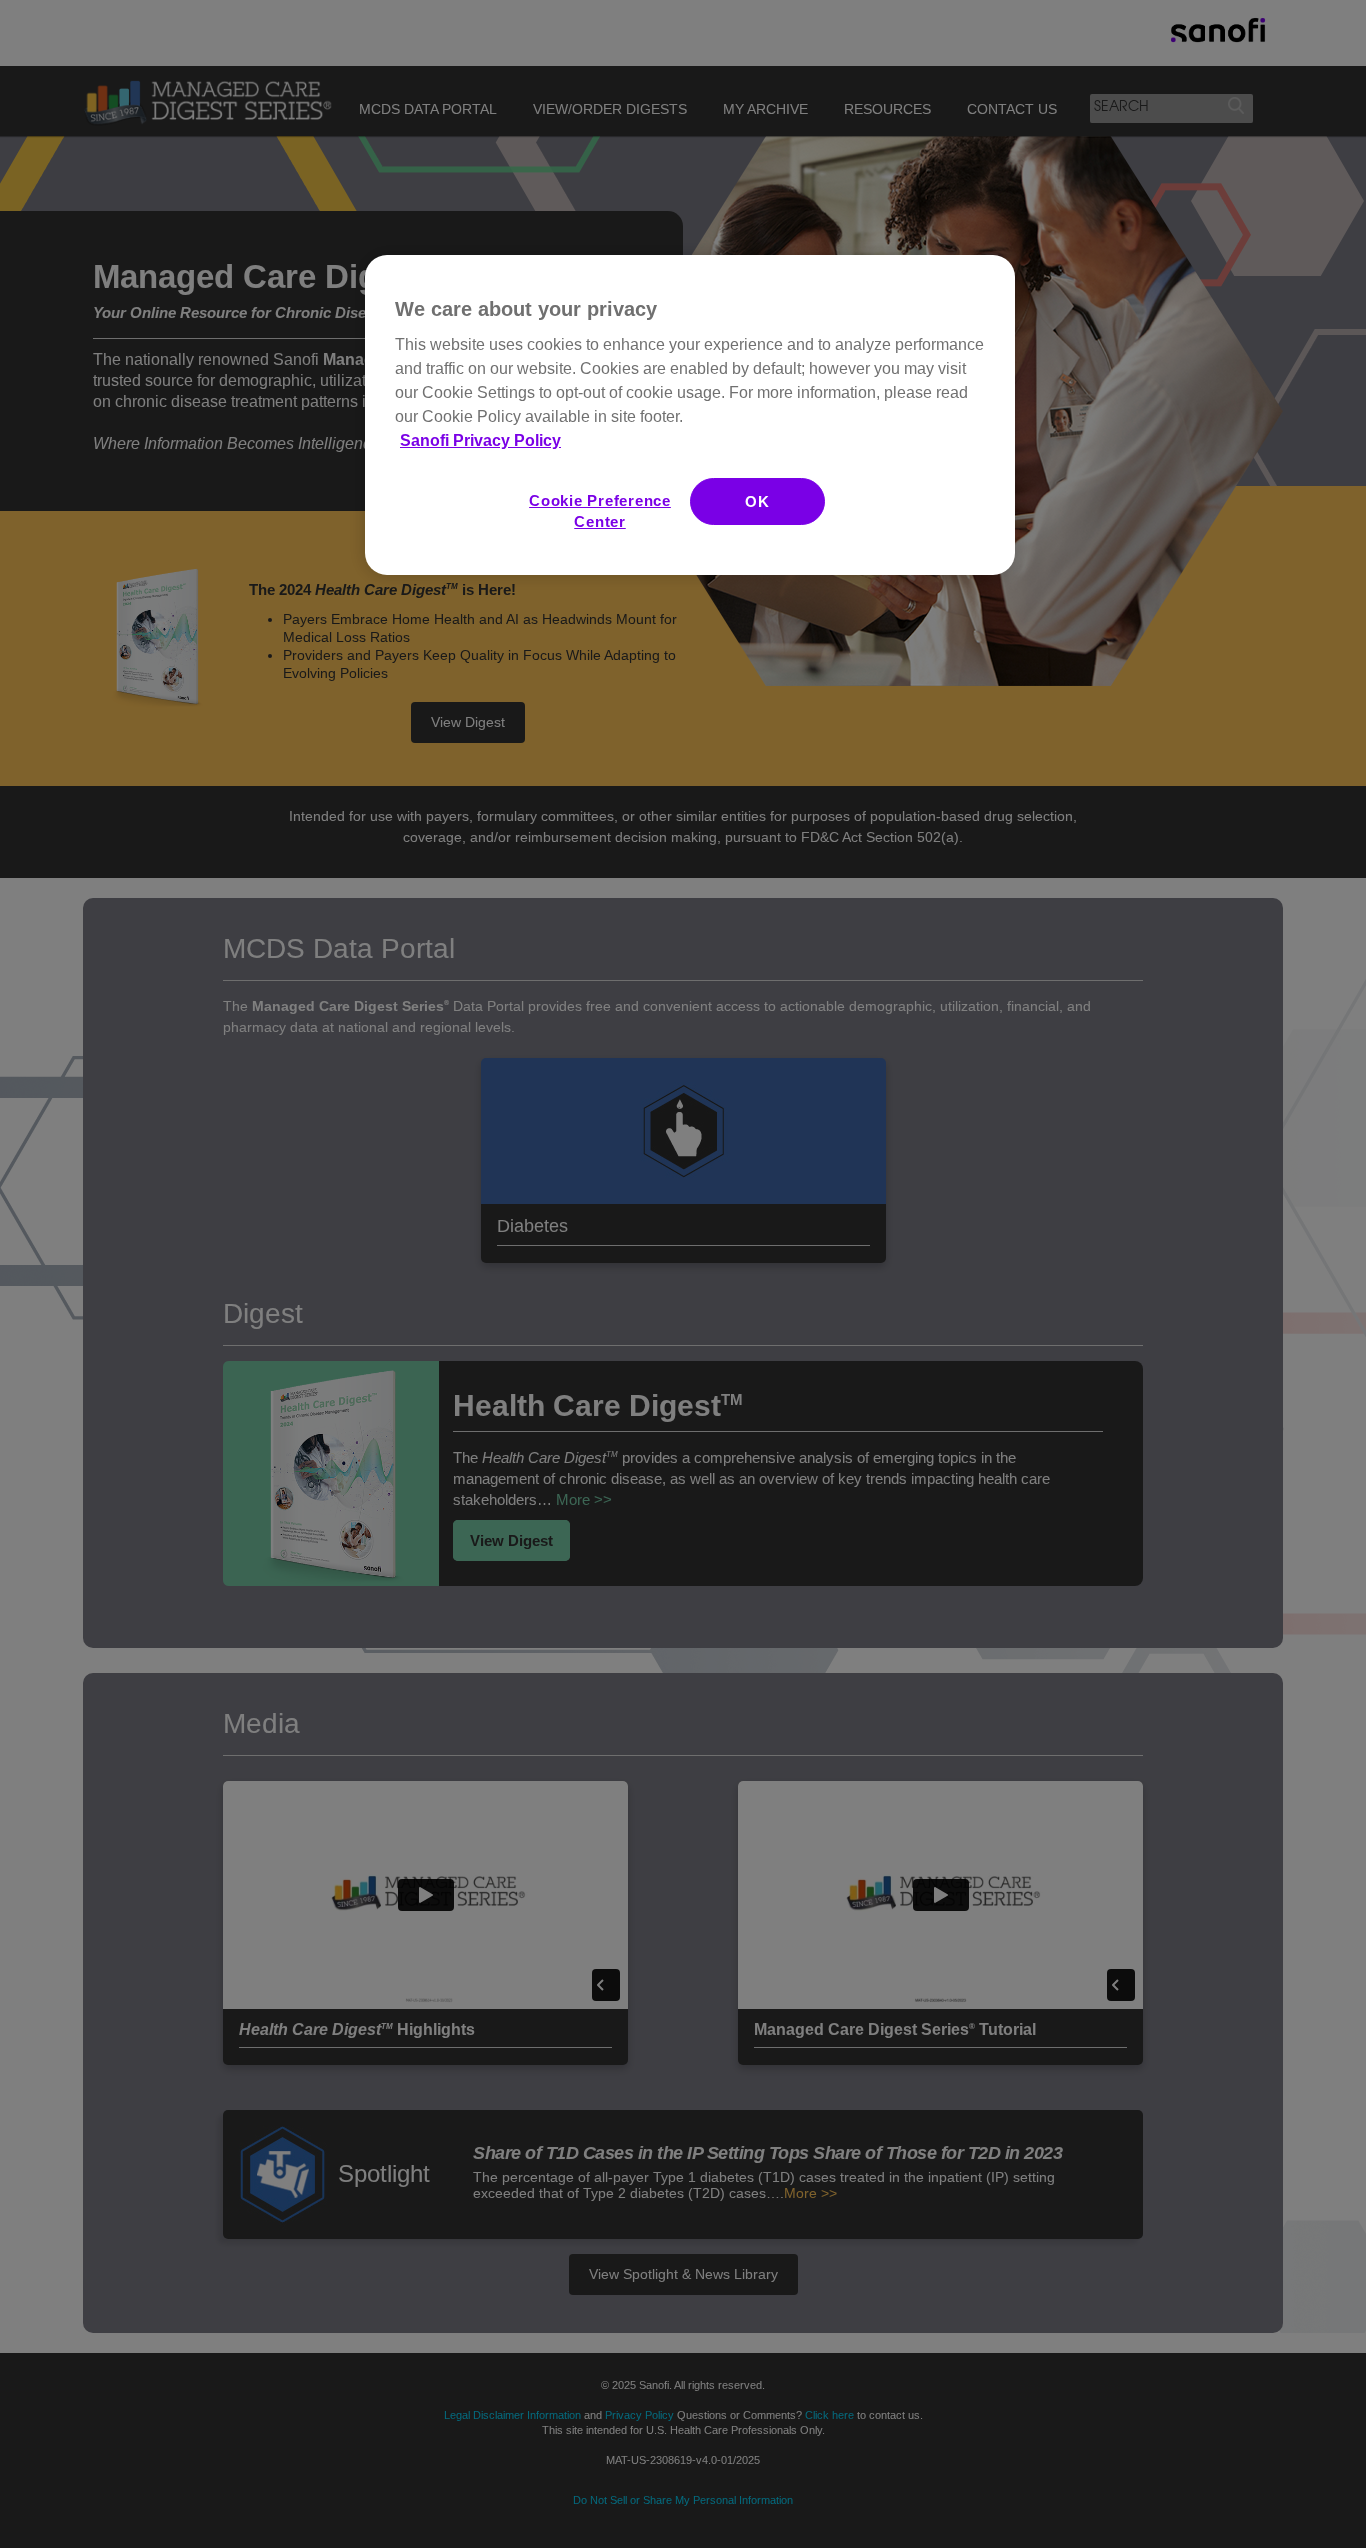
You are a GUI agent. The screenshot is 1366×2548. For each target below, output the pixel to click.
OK (757, 501)
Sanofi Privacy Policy (480, 440)
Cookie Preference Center (600, 511)
